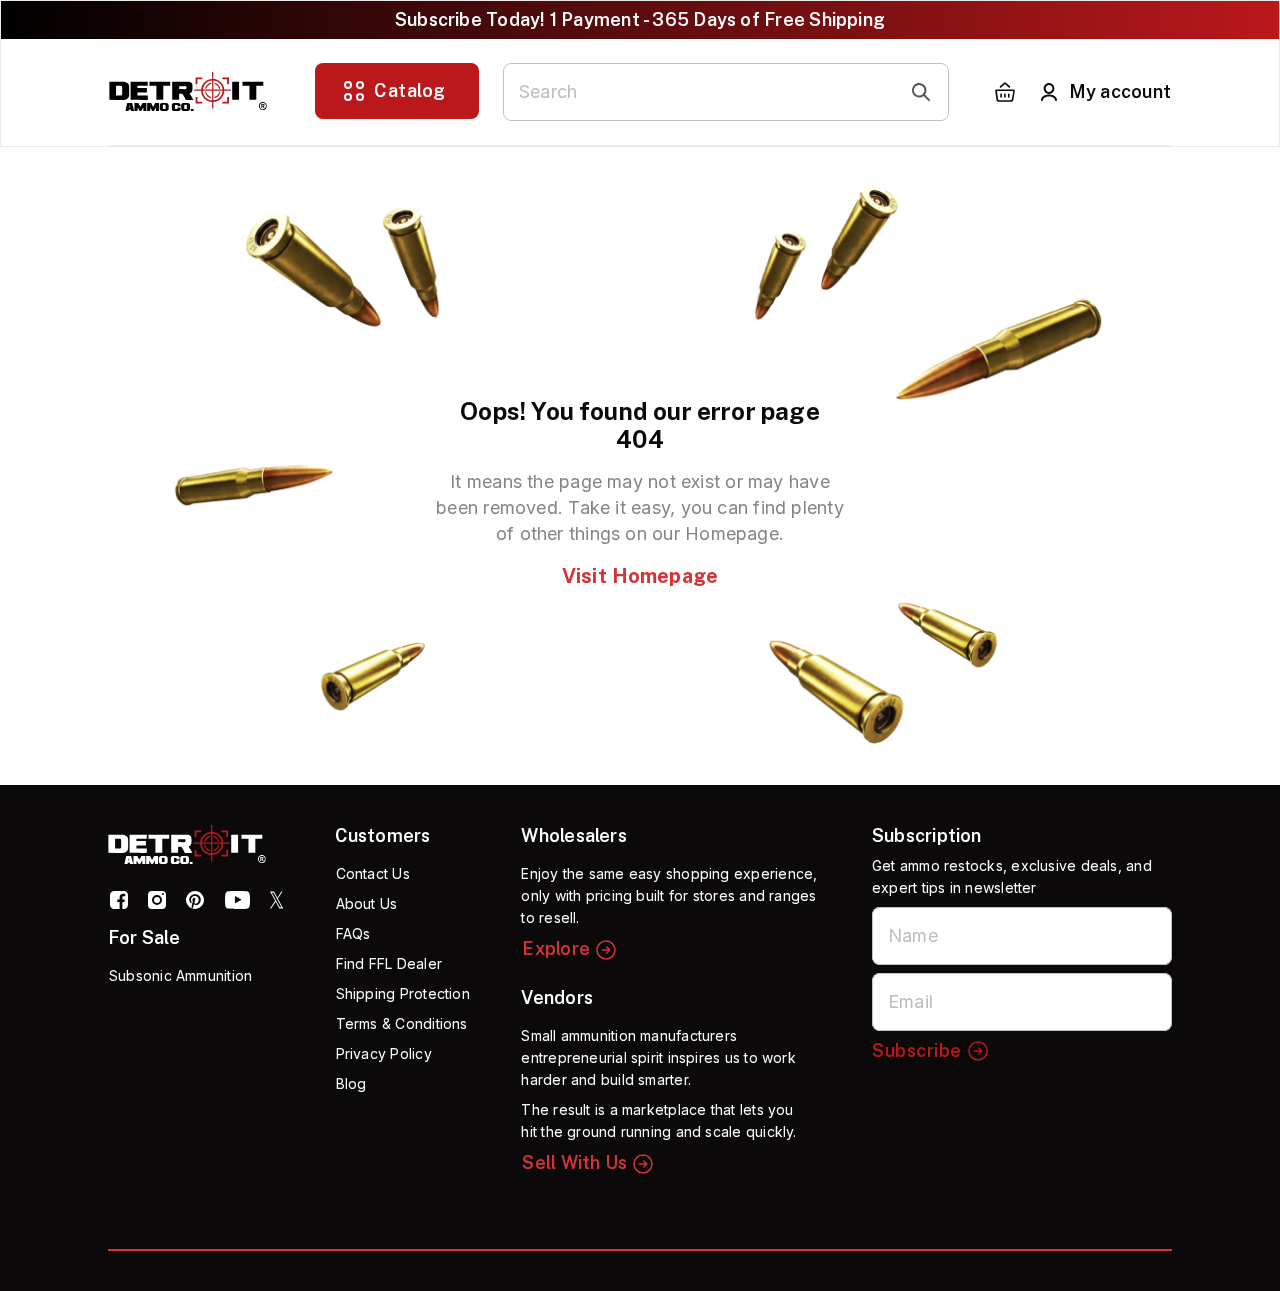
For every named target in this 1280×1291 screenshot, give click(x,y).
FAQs (353, 933)
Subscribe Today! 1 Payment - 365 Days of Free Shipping (640, 19)
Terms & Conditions (402, 1023)
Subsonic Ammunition (180, 975)
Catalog (410, 90)
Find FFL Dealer (389, 963)
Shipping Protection (403, 993)
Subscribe (917, 1050)
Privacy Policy (384, 1053)
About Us (367, 903)
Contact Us (373, 873)
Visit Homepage (640, 576)
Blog (351, 1083)
